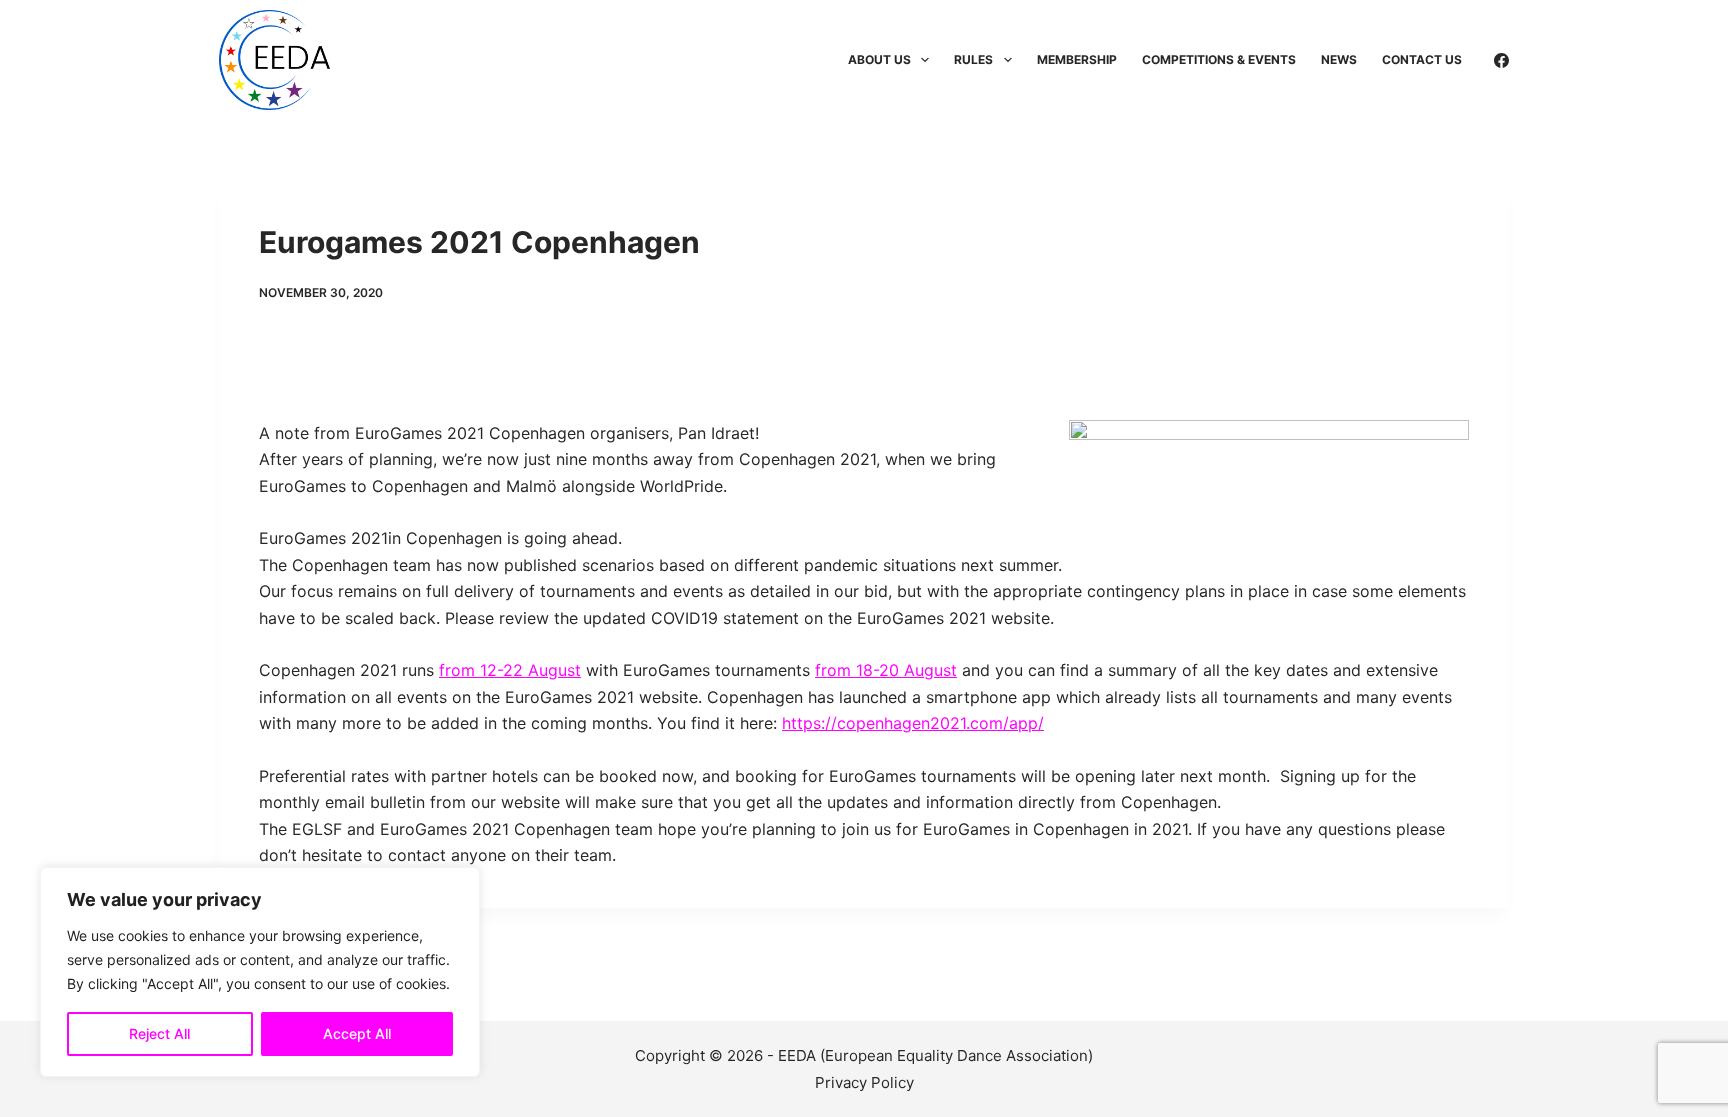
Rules (973, 59)
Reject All (159, 1033)
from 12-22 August (510, 670)
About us (879, 59)
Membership (1077, 59)
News (1339, 59)
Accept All (357, 1033)
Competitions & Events (1219, 59)
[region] (260, 972)
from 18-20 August (886, 670)
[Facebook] (1501, 60)
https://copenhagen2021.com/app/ (913, 723)
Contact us (1422, 59)
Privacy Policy (864, 1082)
